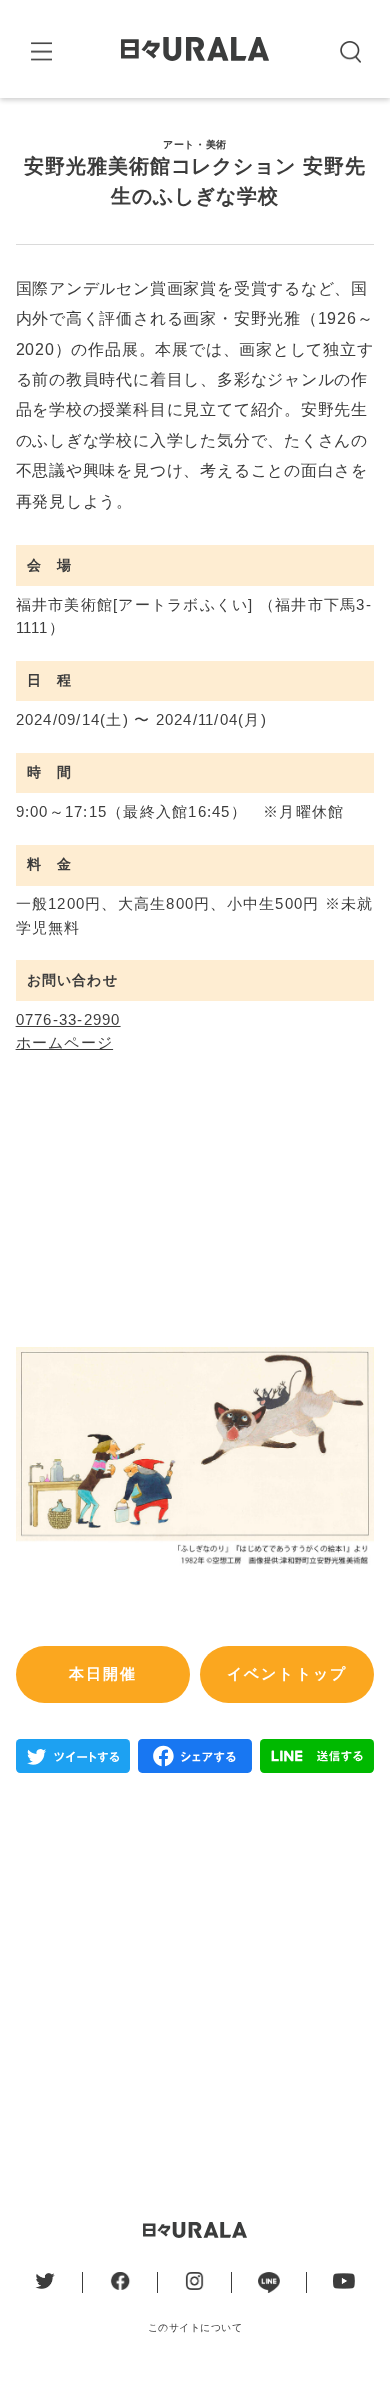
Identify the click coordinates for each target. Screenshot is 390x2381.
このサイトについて (195, 2327)
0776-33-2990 (68, 1020)
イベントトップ (287, 1674)
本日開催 (103, 1674)
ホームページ (65, 1043)
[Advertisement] (195, 1982)
